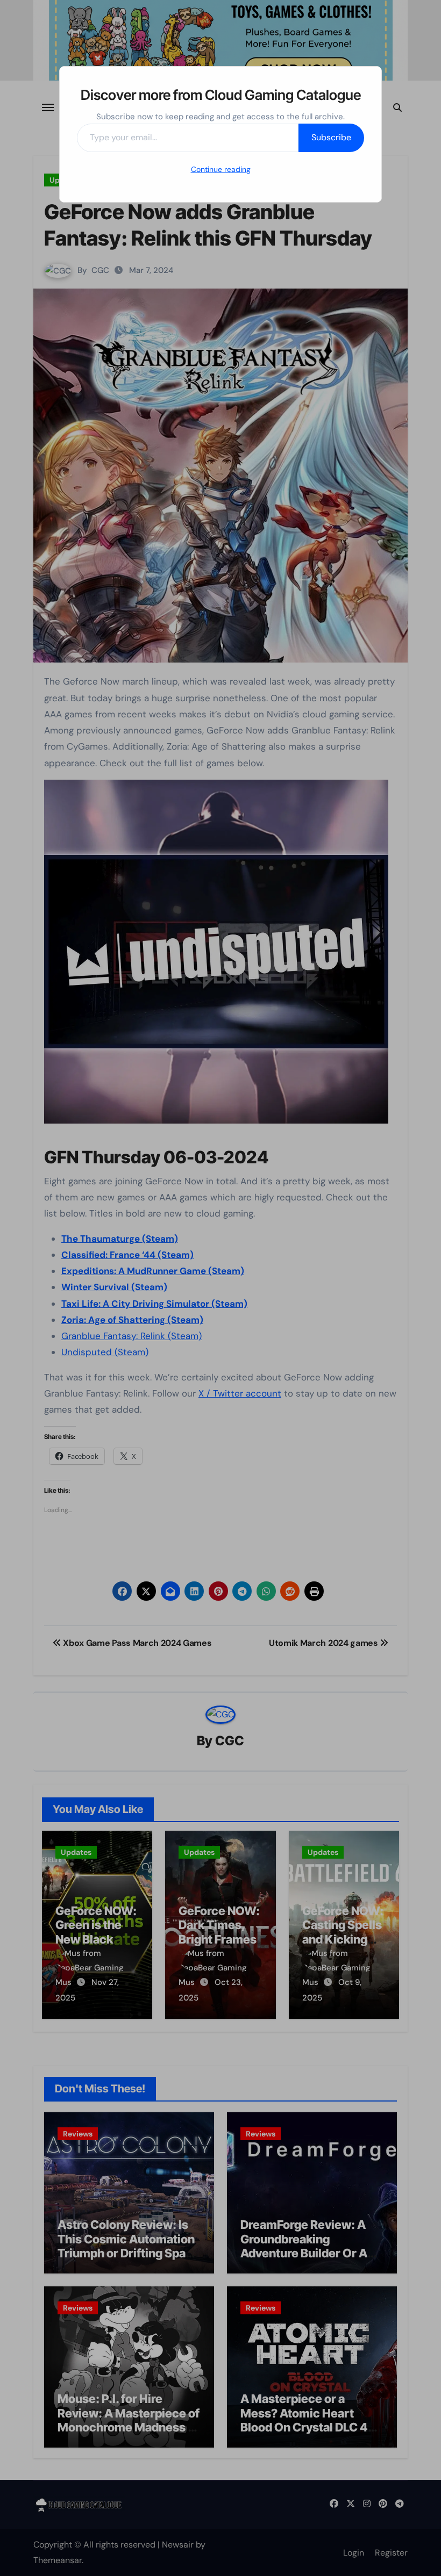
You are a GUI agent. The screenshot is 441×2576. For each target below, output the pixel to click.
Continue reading (221, 169)
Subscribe (331, 137)
